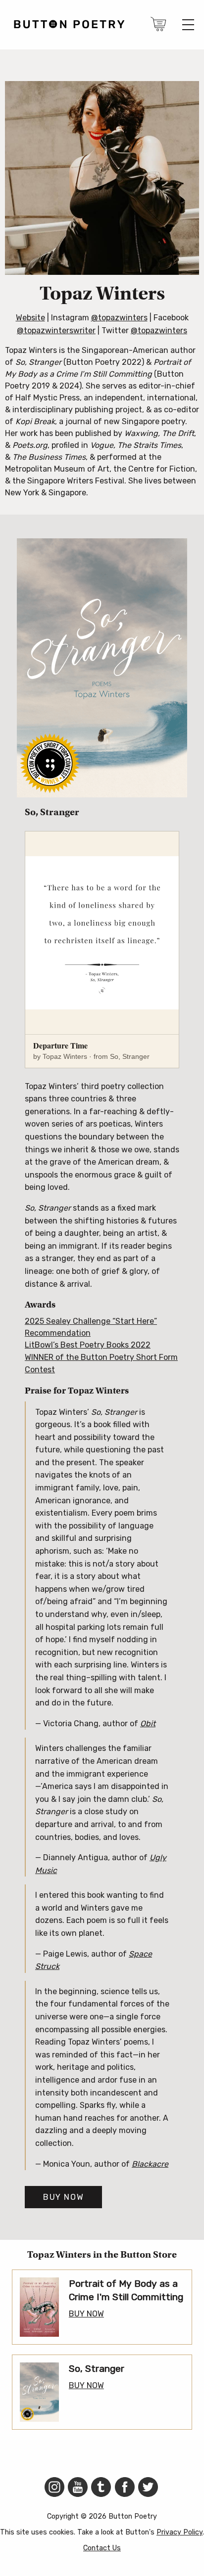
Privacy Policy (179, 2532)
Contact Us (102, 2548)
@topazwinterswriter (56, 330)
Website (30, 318)
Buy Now (63, 2197)
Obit (148, 1724)
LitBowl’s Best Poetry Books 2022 (88, 1345)
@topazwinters (119, 318)
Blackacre (150, 2164)
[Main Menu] (188, 25)
